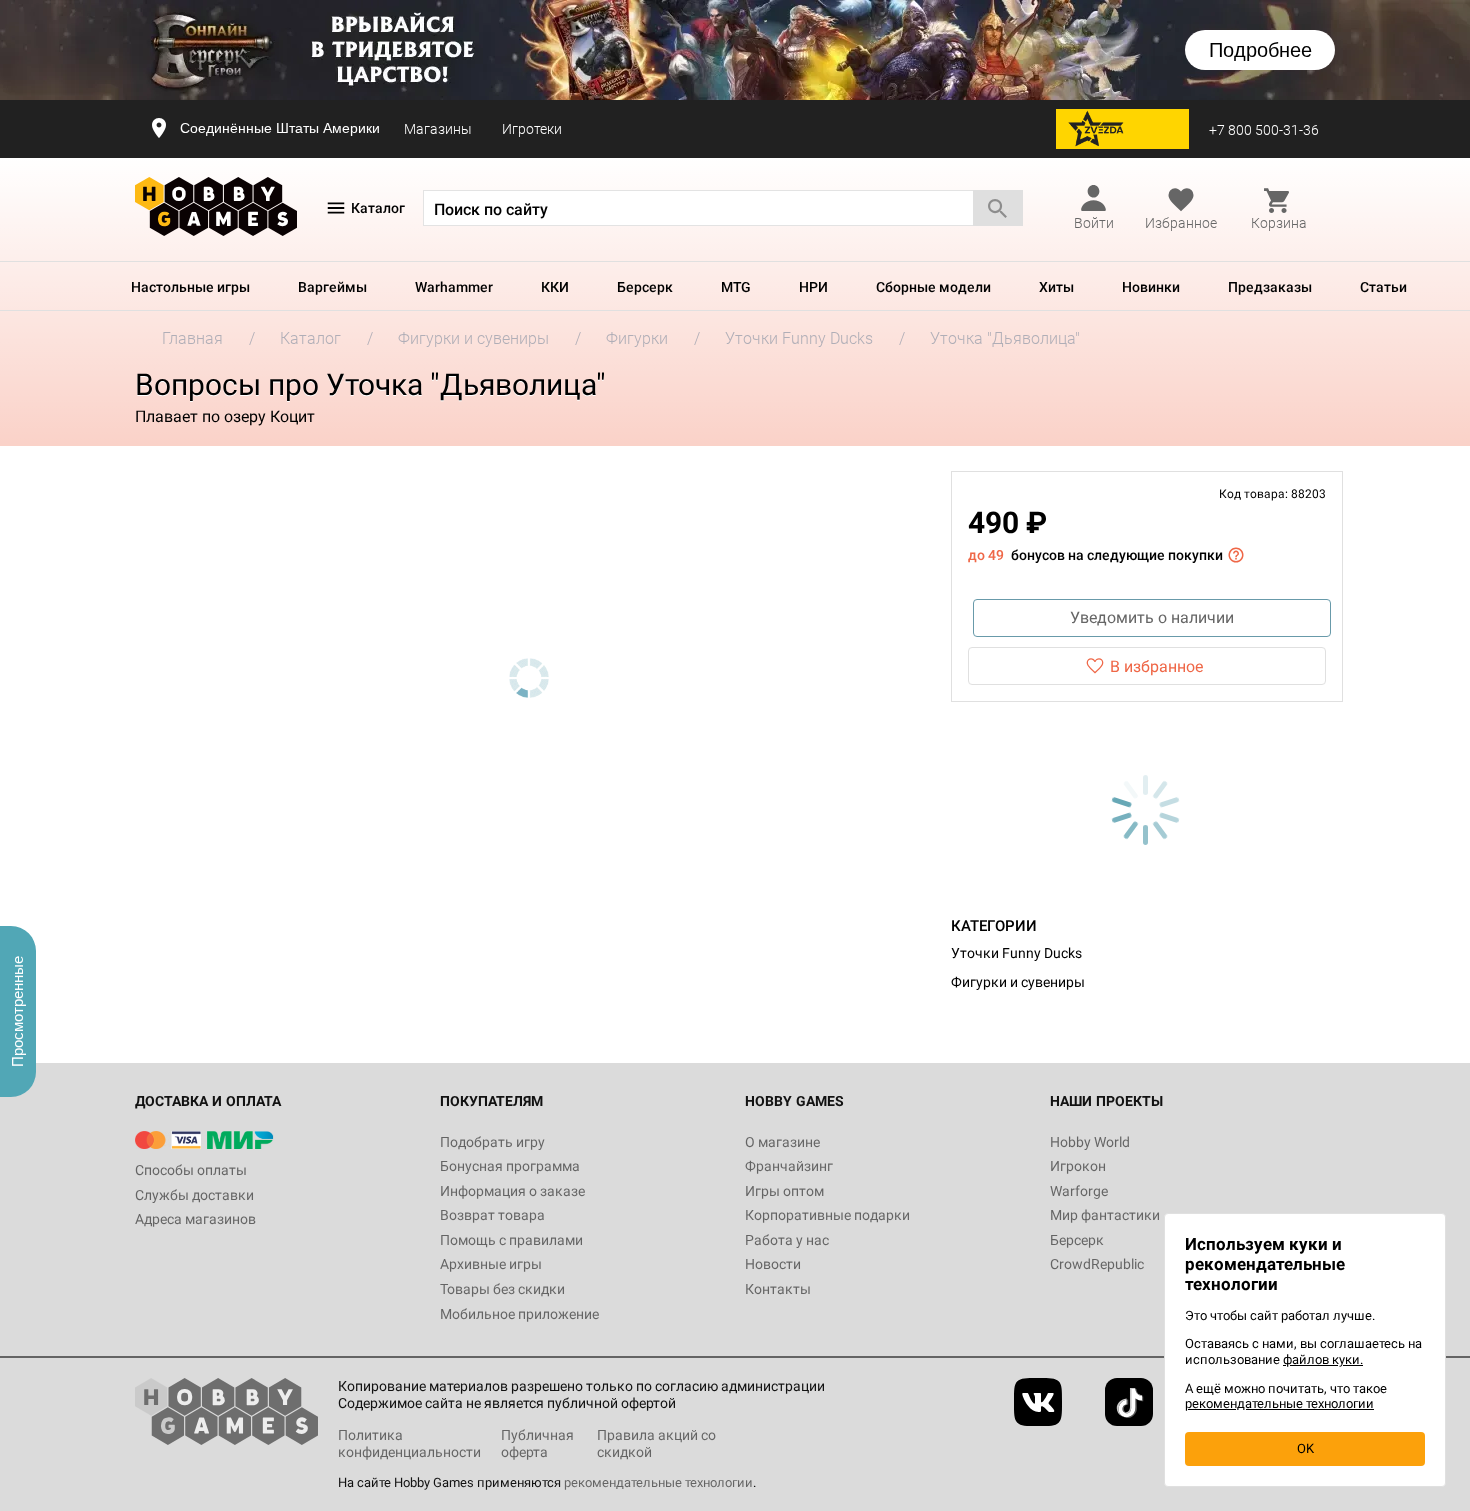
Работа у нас (787, 1240)
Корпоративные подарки (827, 1215)
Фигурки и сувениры (1018, 982)
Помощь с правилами (511, 1240)
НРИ (813, 287)
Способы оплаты (191, 1170)
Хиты (1056, 287)
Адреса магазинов (195, 1219)
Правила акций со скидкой (656, 1443)
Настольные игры (190, 287)
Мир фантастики (1105, 1215)
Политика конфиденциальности (409, 1443)
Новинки (1151, 287)
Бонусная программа (510, 1166)
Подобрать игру (492, 1142)
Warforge (1079, 1191)
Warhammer (454, 287)
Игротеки (532, 129)
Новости (773, 1264)
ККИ (555, 287)
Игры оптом (784, 1191)
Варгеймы (332, 287)
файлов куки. (1323, 1359)
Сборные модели (933, 287)
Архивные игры (491, 1264)
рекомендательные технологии (658, 1482)
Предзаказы (1270, 287)
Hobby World (1090, 1142)
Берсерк (645, 287)
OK (1305, 1448)
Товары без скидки (502, 1289)
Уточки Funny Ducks (1016, 953)
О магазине (782, 1142)
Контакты (778, 1289)
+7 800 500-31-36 (1264, 130)
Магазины (438, 129)
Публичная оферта (537, 1443)
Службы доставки (194, 1195)
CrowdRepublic (1097, 1264)
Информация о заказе (512, 1191)
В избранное (1156, 666)
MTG (736, 287)
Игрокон (1078, 1166)
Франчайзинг (789, 1166)
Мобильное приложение (519, 1314)
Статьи (1383, 287)
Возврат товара (492, 1215)
